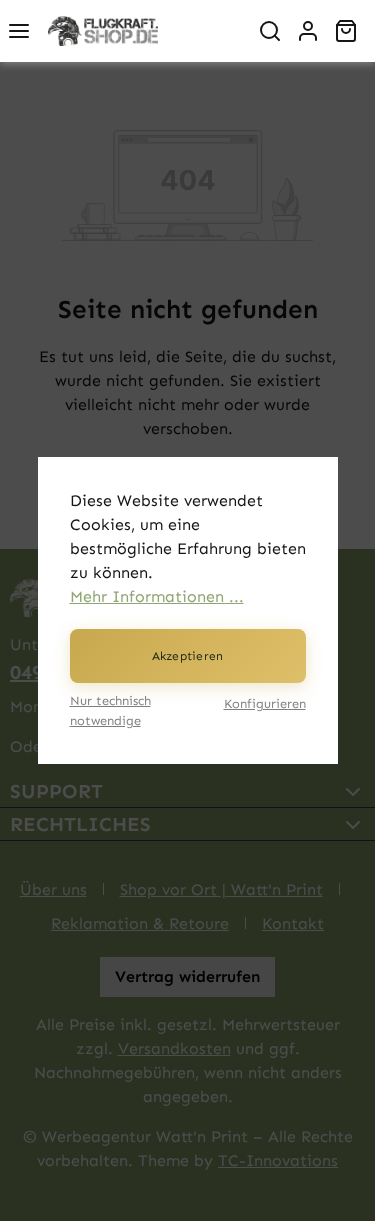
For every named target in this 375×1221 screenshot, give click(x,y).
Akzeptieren (188, 656)
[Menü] (19, 31)
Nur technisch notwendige (110, 710)
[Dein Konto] (308, 31)
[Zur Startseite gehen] (144, 31)
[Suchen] (270, 31)
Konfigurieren (265, 703)
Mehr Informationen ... (157, 596)
